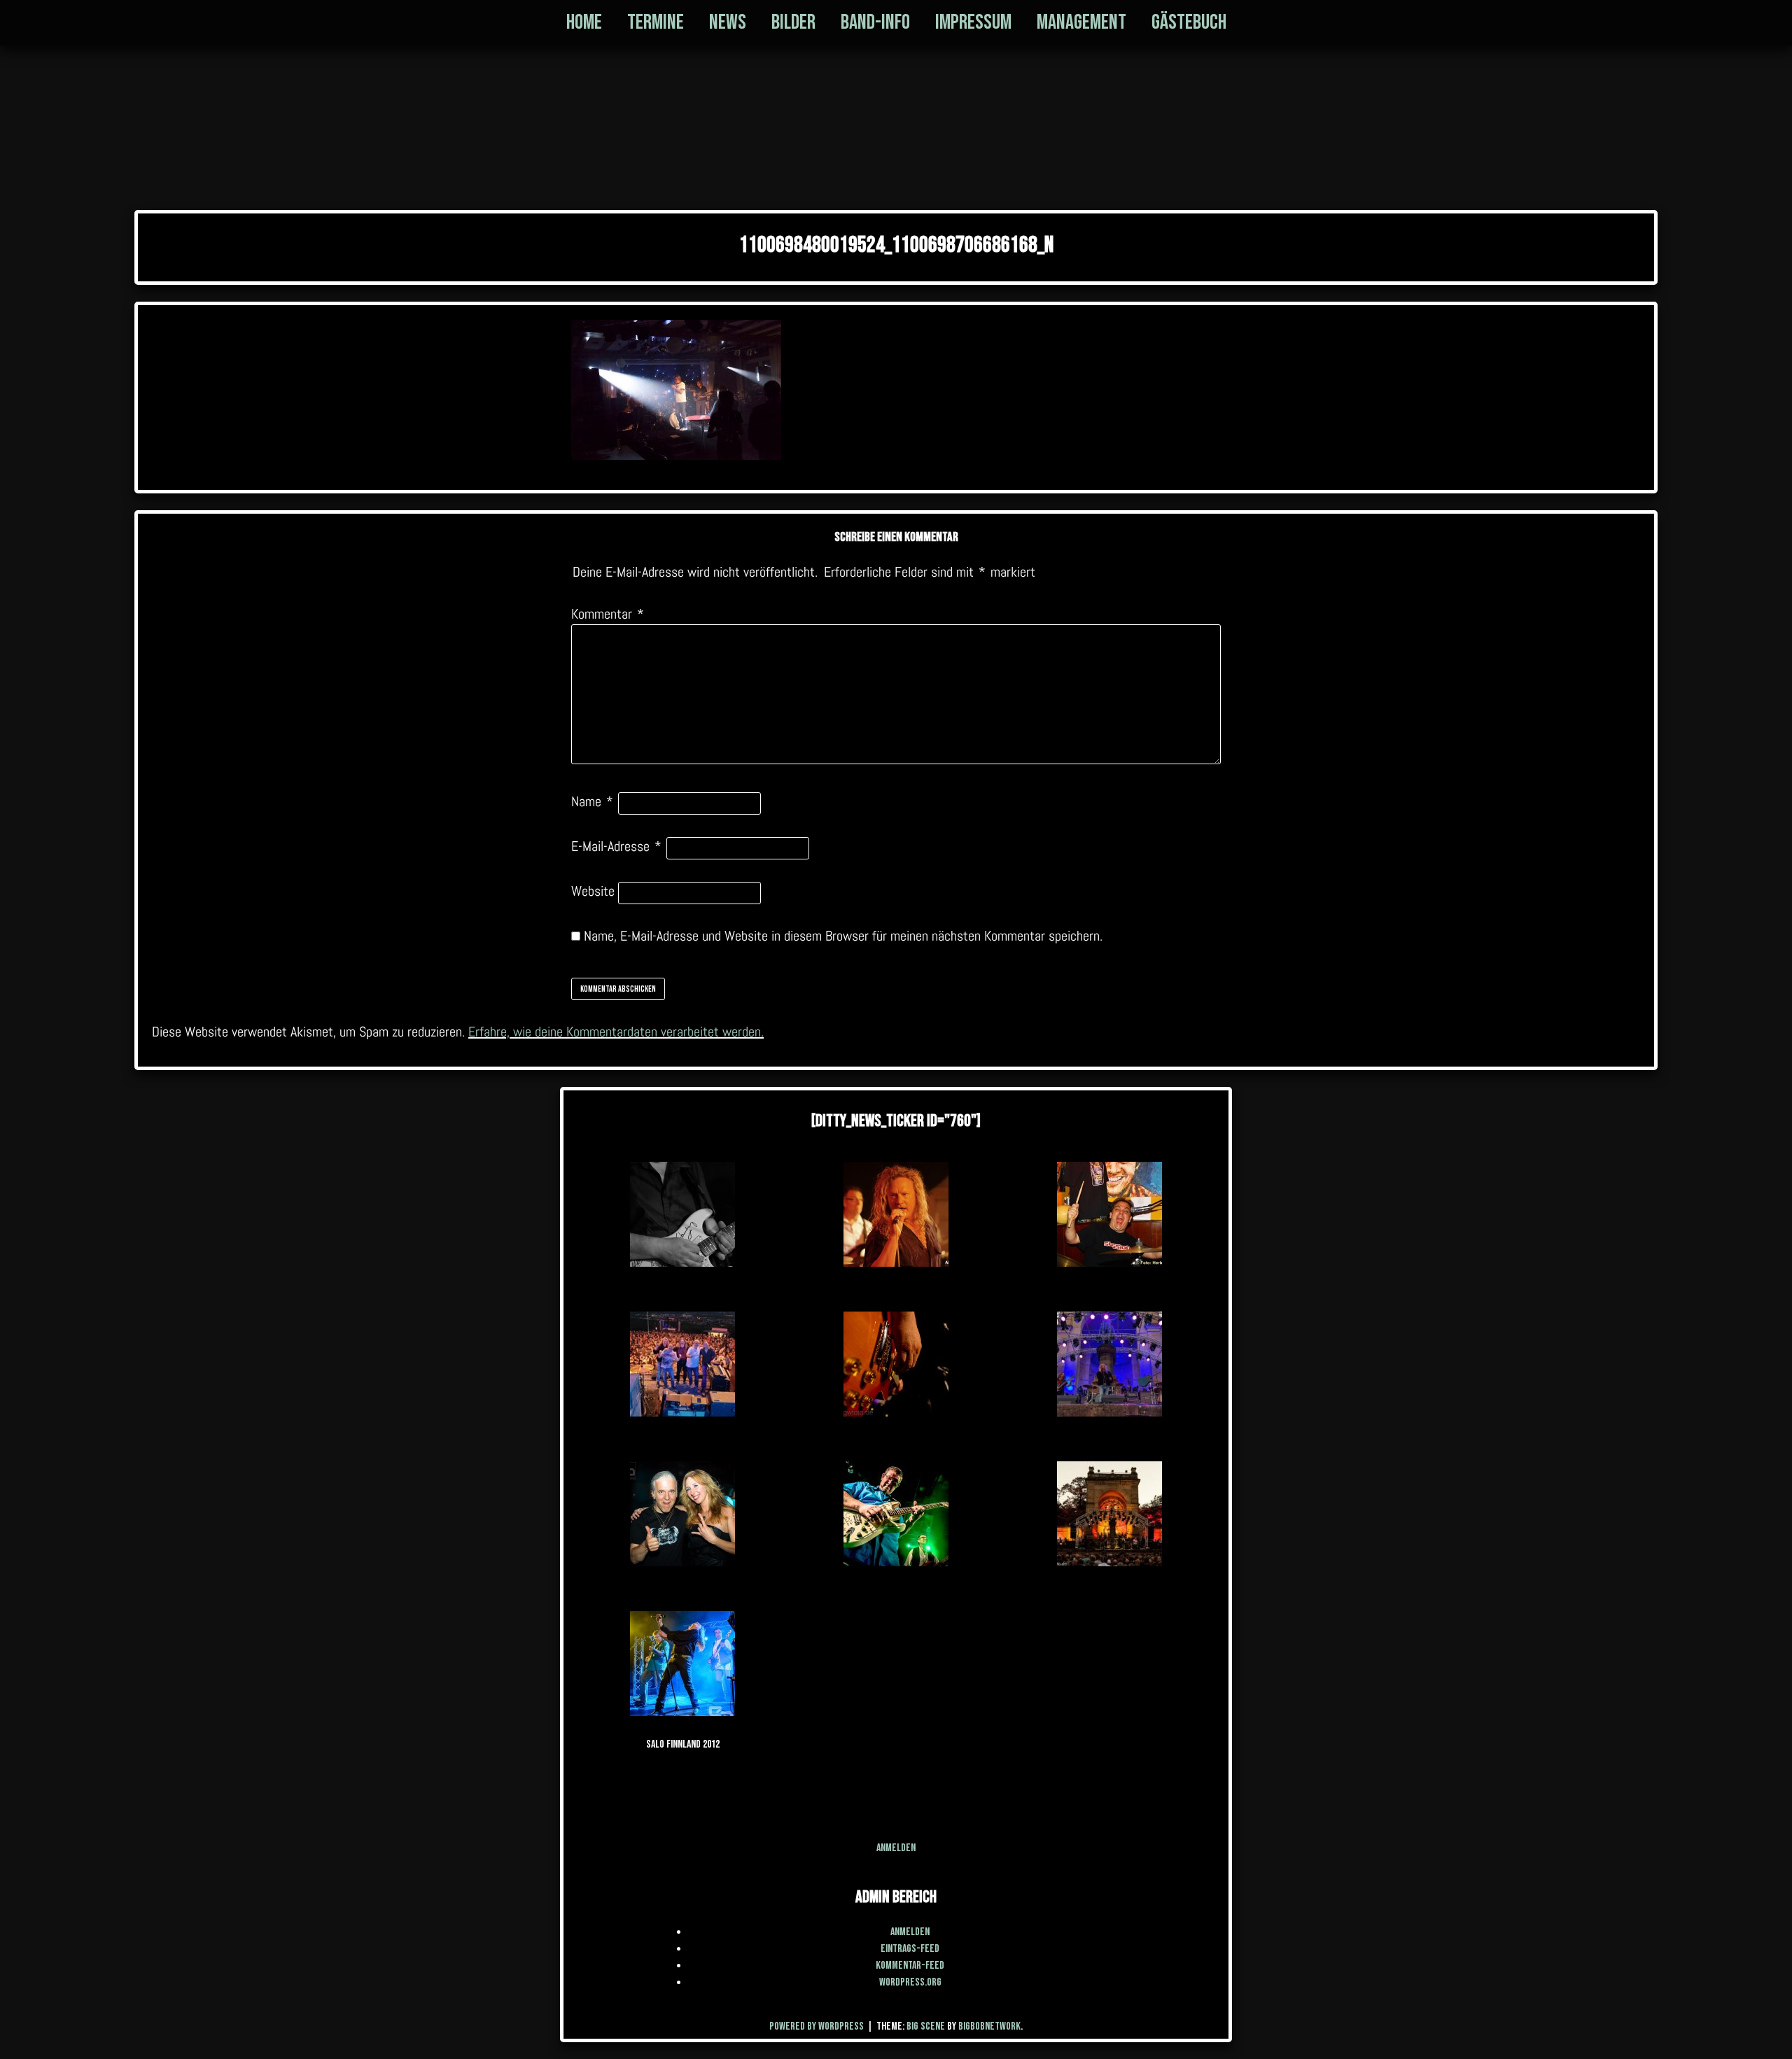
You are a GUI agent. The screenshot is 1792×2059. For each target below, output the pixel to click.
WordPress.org (910, 1982)
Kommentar (608, 614)
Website (593, 891)
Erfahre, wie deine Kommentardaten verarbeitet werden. (616, 1032)
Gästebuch (1189, 22)
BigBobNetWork (989, 2026)
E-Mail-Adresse (616, 846)
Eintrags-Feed (910, 1949)
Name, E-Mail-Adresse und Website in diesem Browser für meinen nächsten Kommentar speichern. (843, 936)
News (728, 22)
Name (592, 801)
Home (584, 22)
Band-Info (875, 22)
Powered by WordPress (818, 2026)
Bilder (793, 22)
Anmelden (896, 1848)
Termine (656, 22)
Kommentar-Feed (910, 1966)
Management (1081, 22)
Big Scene (926, 2026)
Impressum (973, 22)
